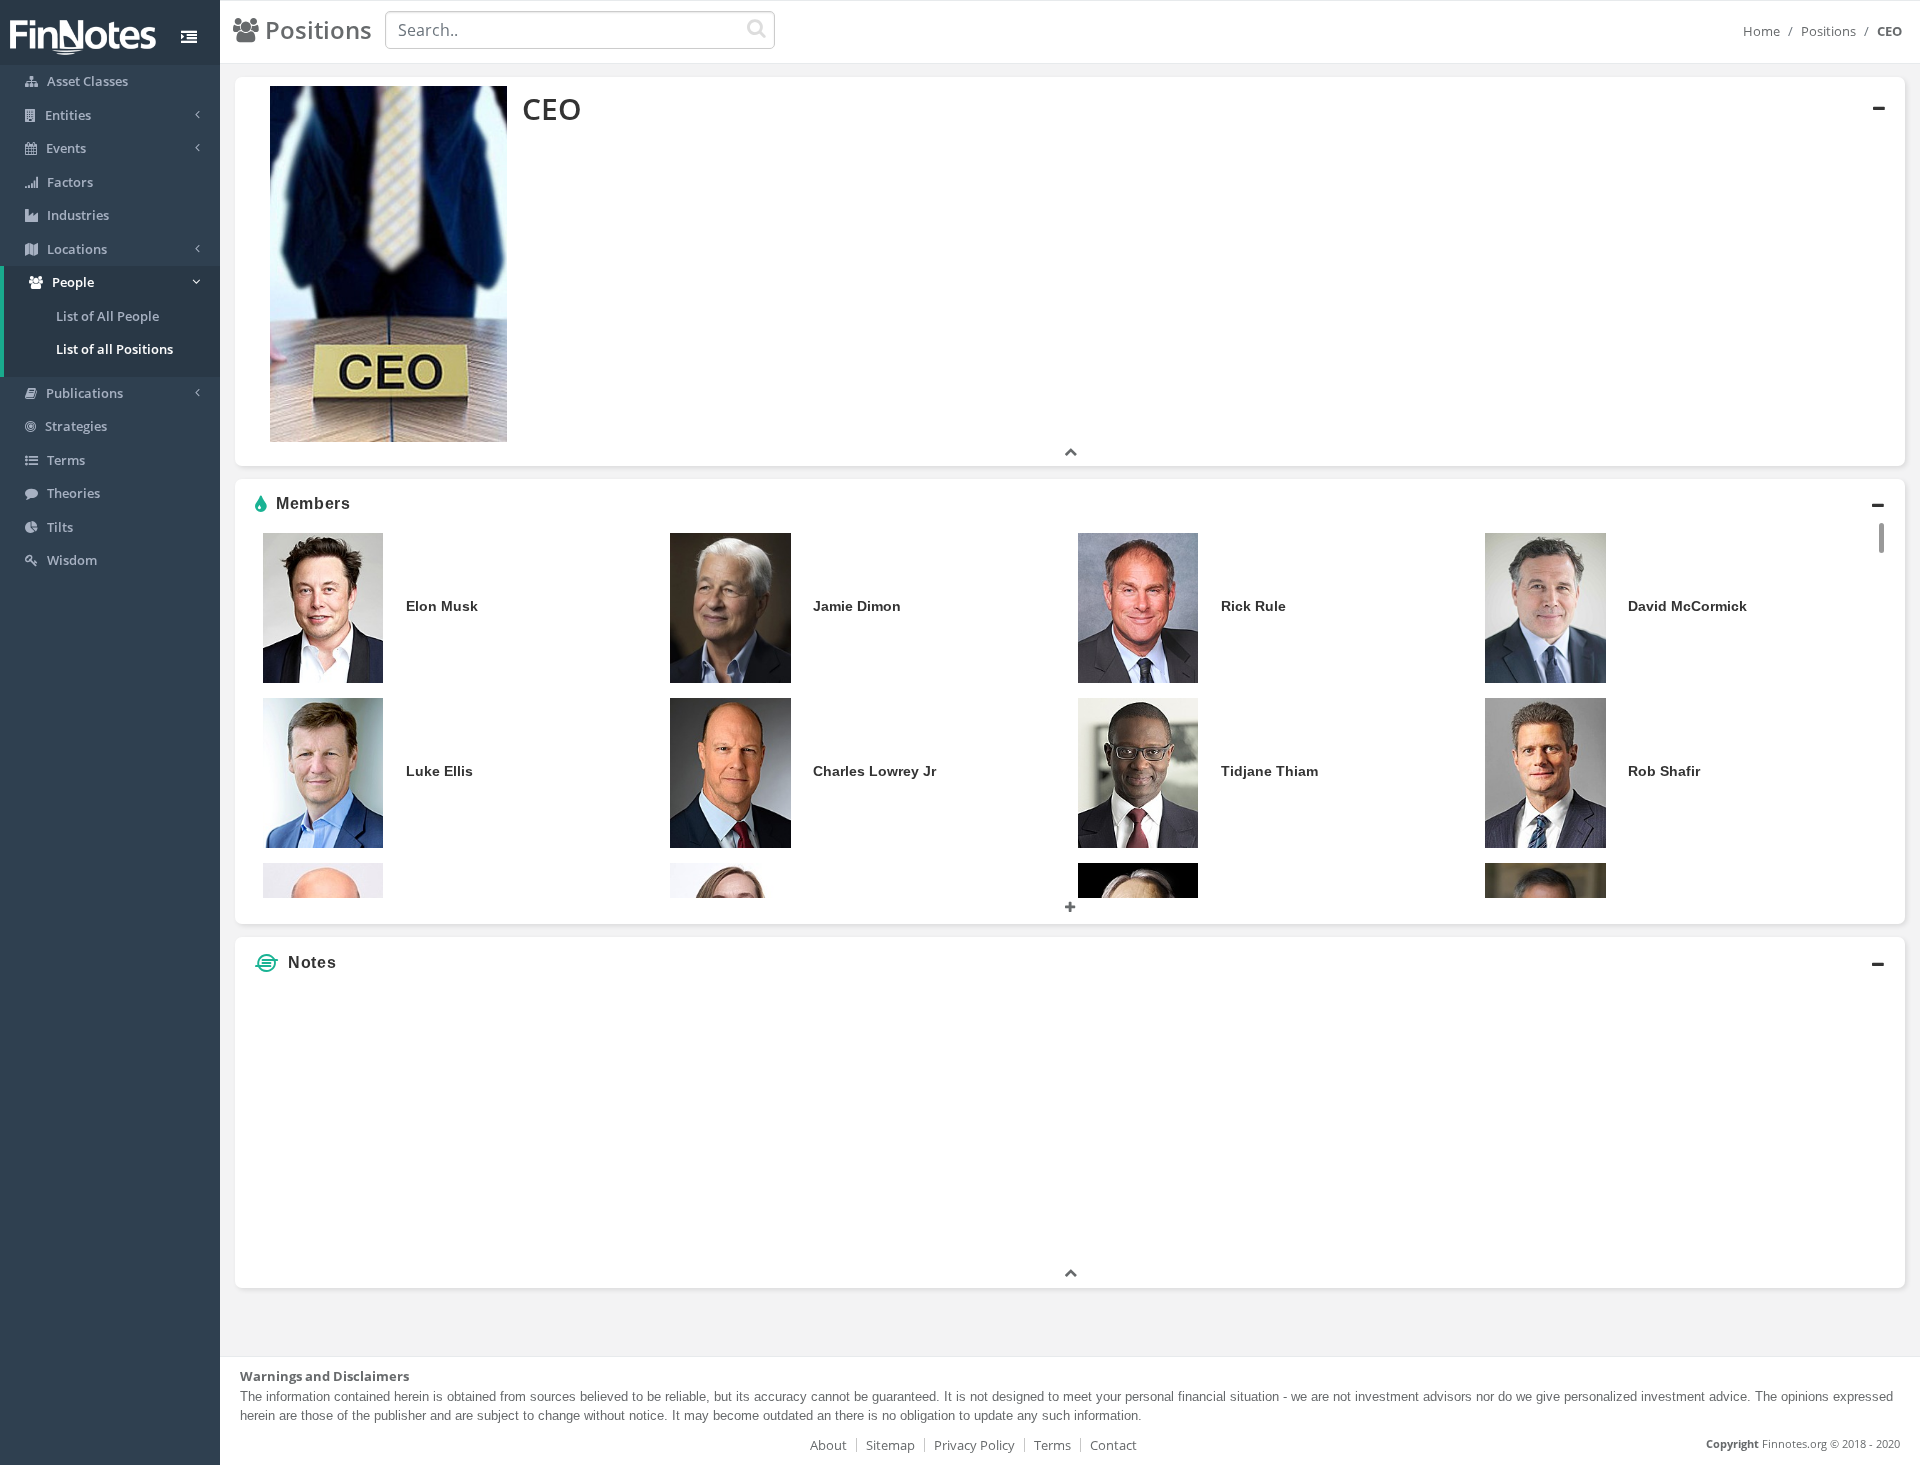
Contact (1113, 1445)
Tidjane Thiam (1269, 771)
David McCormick (1687, 606)
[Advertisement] (1692, 1123)
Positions (1828, 31)
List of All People (107, 316)
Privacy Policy (974, 1445)
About (828, 1445)
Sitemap (890, 1445)
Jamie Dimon (857, 606)
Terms (1052, 1445)
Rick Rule (1253, 606)
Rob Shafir (1664, 771)
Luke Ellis (439, 771)
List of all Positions (114, 349)
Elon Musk (442, 606)
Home (1761, 31)
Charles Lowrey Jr (874, 771)
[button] (1070, 272)
